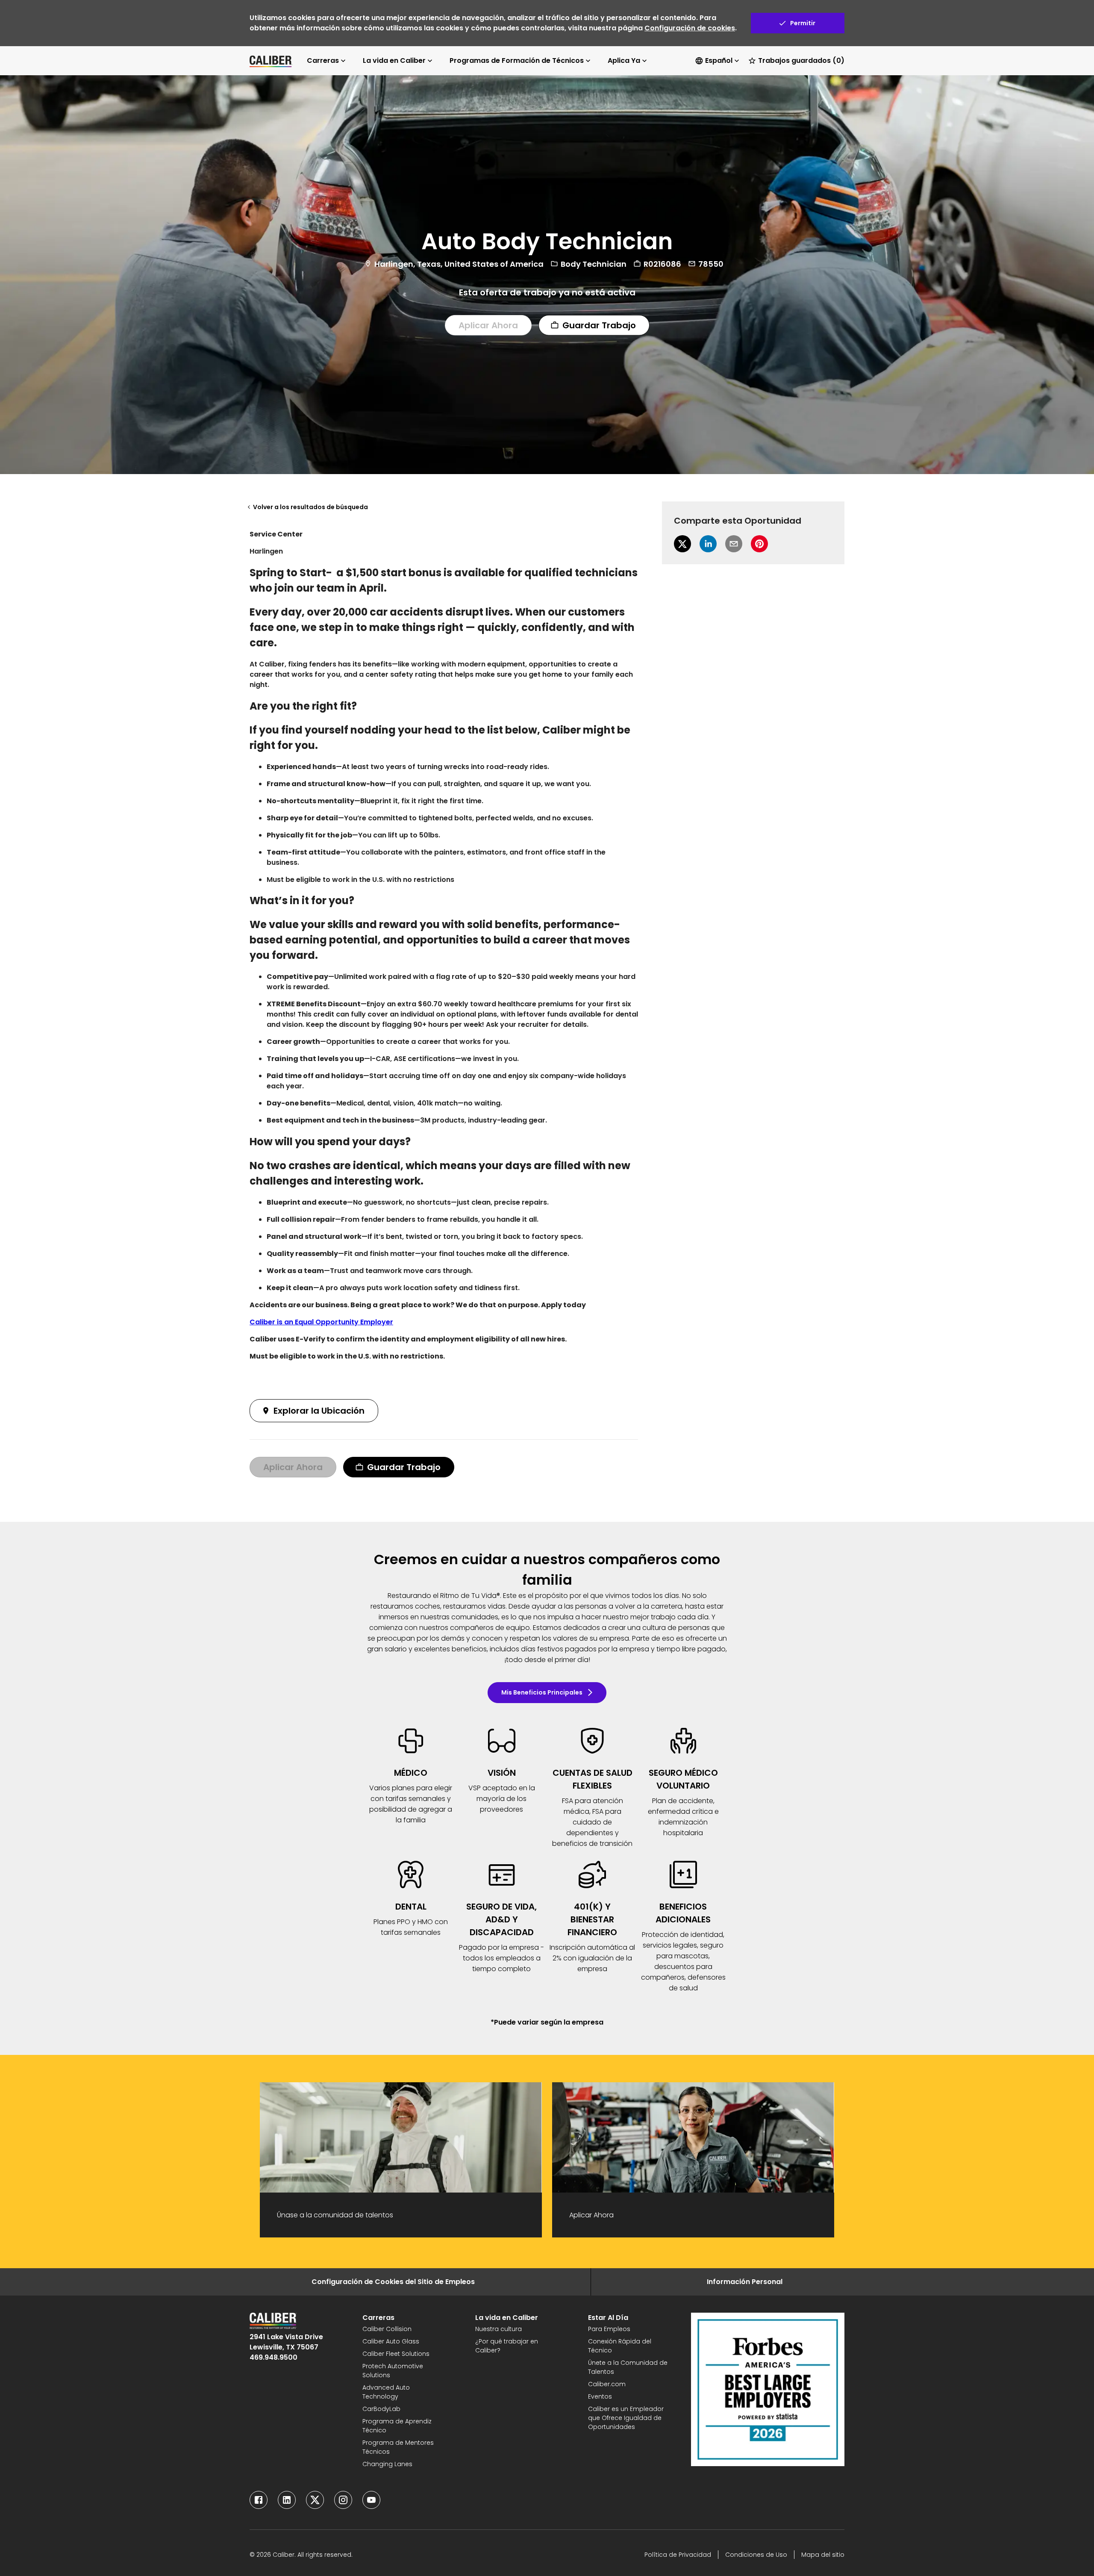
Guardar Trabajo (599, 325)
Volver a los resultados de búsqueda (310, 507)
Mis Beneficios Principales (542, 1692)
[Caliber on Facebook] (259, 2500)
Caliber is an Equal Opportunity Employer (321, 1322)
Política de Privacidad (678, 2555)
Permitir (803, 23)
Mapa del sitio (823, 2555)
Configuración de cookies (690, 28)
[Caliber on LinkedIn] (287, 2500)
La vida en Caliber (394, 60)
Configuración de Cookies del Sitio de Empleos (393, 2282)
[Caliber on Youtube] (371, 2500)
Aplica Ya (624, 60)
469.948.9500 (273, 2357)
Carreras (323, 60)
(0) (801, 60)
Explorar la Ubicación (319, 1411)
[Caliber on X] (315, 2500)
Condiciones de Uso (756, 2555)
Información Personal (745, 2282)
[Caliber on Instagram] (343, 2500)
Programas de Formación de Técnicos (517, 60)
